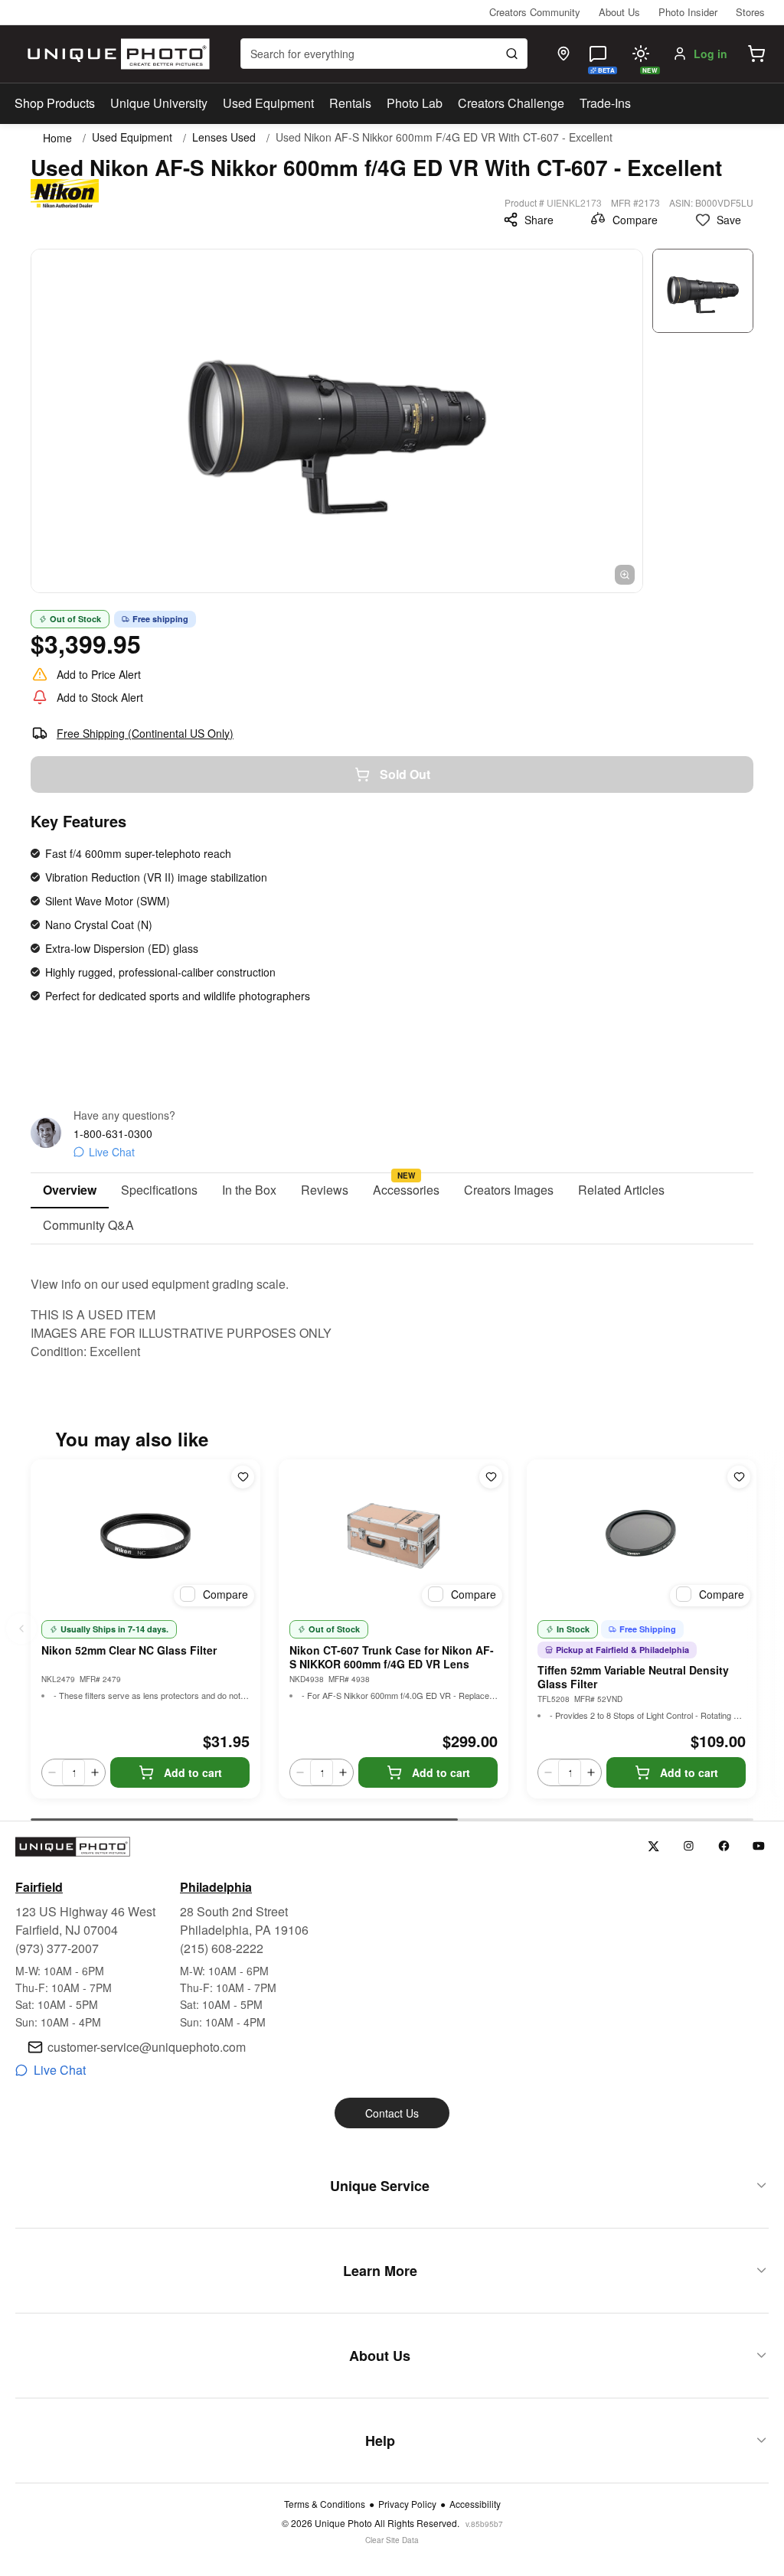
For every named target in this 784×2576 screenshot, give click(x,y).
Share (539, 220)
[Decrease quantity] (52, 1772)
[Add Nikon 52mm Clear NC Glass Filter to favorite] (243, 1477)
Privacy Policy (407, 2504)
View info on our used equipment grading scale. (160, 1284)
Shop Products (55, 103)
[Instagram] (689, 1846)
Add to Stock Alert (100, 697)
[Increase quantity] (95, 1772)
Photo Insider (688, 12)
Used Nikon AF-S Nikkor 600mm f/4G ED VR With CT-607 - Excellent (444, 137)
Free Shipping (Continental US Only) (145, 733)
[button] (756, 54)
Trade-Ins (605, 103)
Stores (750, 12)
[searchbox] (384, 54)
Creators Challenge (511, 103)
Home (57, 138)
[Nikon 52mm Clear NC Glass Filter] (145, 1536)
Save (729, 220)
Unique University (159, 103)
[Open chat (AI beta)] (598, 54)
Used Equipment (268, 103)
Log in (710, 54)
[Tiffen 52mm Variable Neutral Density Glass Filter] (642, 1536)
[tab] (70, 1191)
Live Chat (112, 1152)
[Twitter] (653, 1846)
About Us (619, 12)
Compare (635, 220)
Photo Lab (415, 103)
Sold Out (405, 774)
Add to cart (193, 1772)
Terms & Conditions (325, 2504)
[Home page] (115, 54)
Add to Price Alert (99, 674)
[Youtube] (759, 1846)
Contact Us (392, 2113)
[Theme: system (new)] (641, 54)
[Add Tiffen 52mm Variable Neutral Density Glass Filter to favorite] (739, 1477)
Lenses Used (224, 137)
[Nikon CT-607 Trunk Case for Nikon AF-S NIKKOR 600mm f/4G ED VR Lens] (394, 1536)
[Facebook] (724, 1846)
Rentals (350, 103)
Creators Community (535, 12)
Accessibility (475, 2504)
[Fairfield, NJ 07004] (563, 54)
